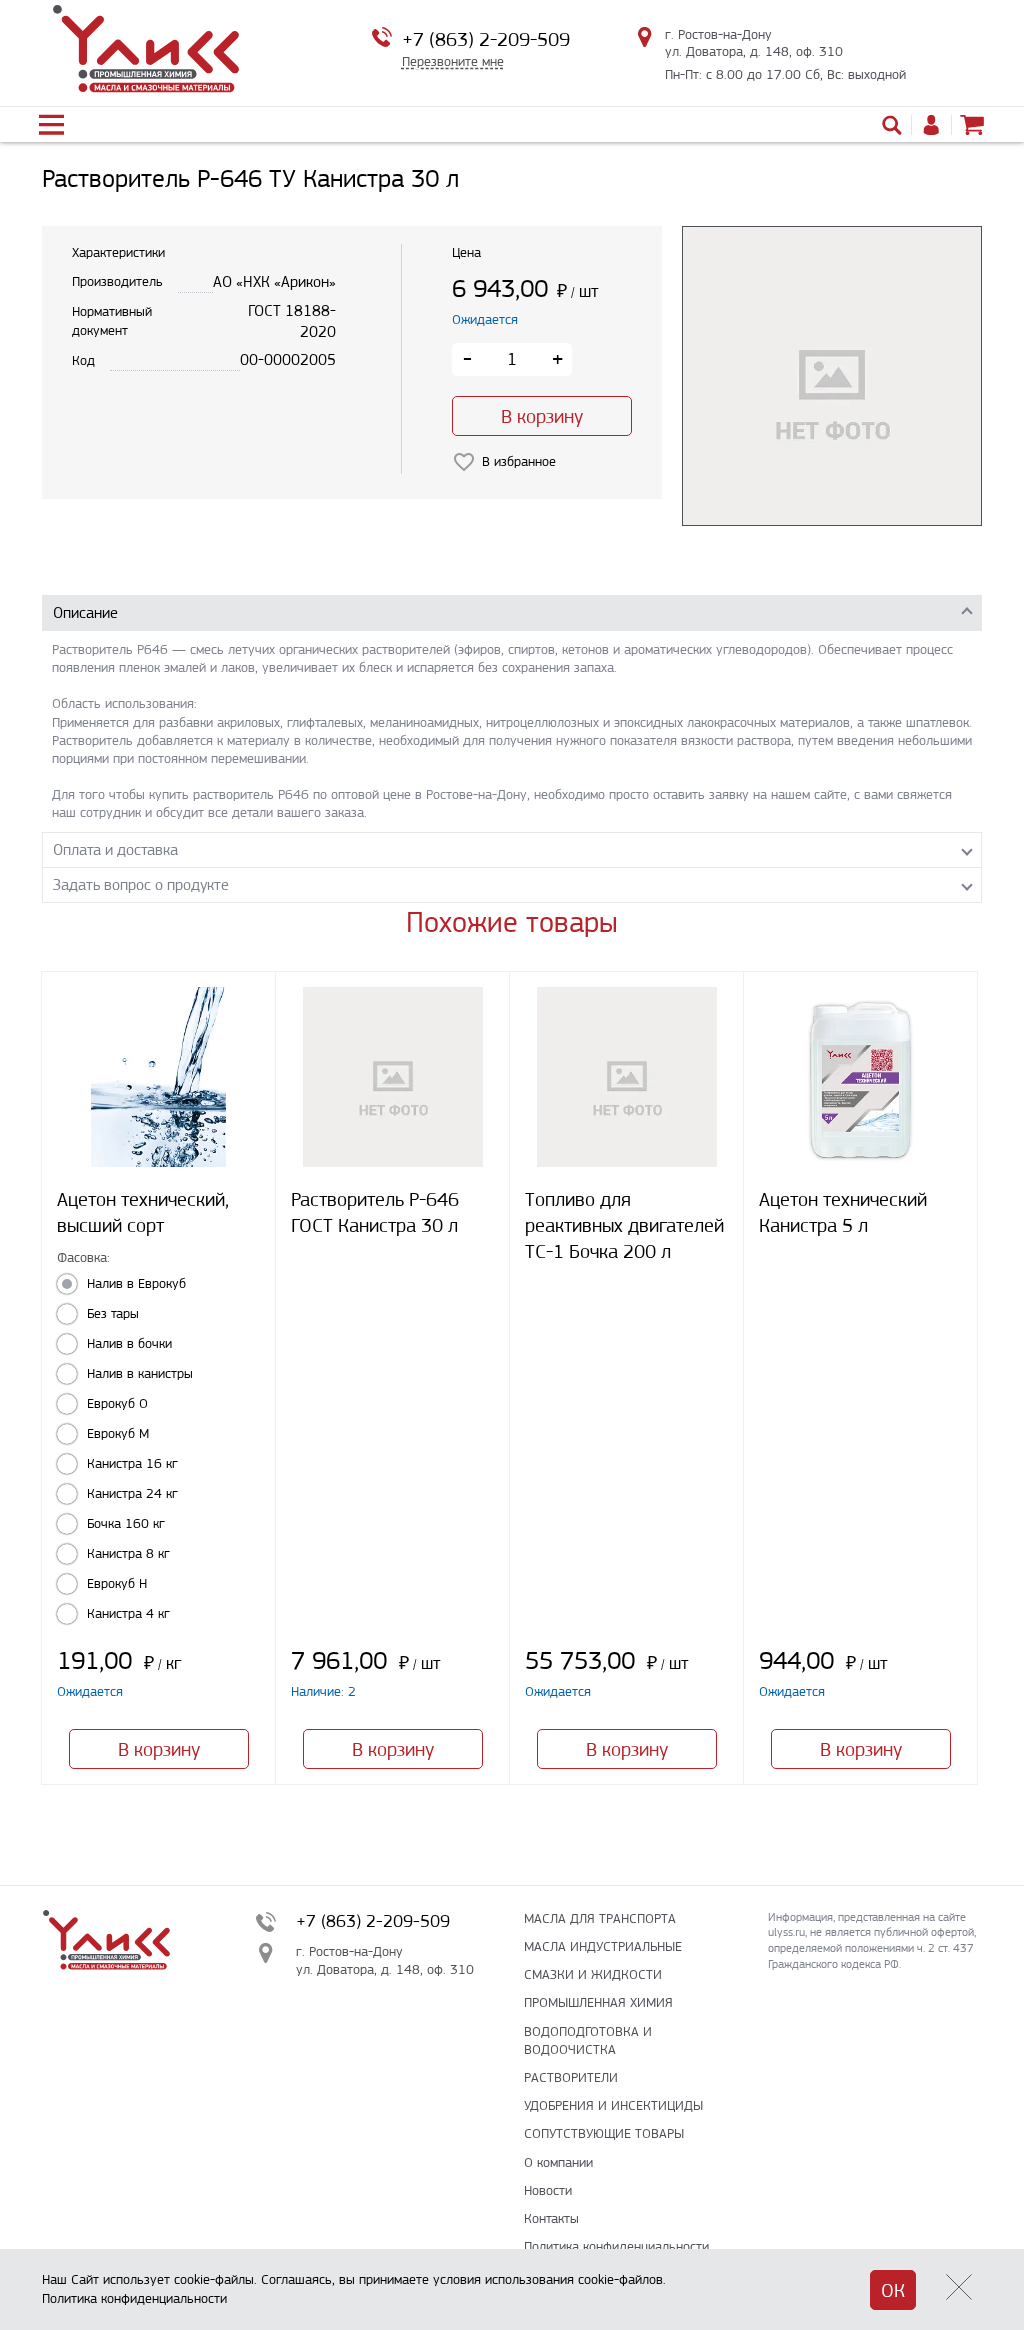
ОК (893, 2290)
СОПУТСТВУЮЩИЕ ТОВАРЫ (604, 2133)
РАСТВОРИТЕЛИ (571, 2077)
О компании (558, 2162)
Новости (548, 2190)
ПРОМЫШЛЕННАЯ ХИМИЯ (598, 2002)
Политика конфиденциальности (616, 2246)
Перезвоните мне (453, 61)
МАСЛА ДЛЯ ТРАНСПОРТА (600, 1918)
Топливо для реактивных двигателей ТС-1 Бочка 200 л (624, 1225)
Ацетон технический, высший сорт (143, 1212)
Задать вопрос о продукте (141, 884)
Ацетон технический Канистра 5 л (843, 1212)
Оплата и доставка (115, 849)
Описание (85, 612)
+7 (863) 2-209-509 (486, 39)
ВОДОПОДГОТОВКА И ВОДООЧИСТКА (588, 2040)
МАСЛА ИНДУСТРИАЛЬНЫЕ (603, 1946)
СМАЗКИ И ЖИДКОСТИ (593, 1974)
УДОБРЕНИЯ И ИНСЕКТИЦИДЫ (613, 2105)
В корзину (542, 416)
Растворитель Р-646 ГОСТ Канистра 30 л (375, 1212)
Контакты (551, 2218)
